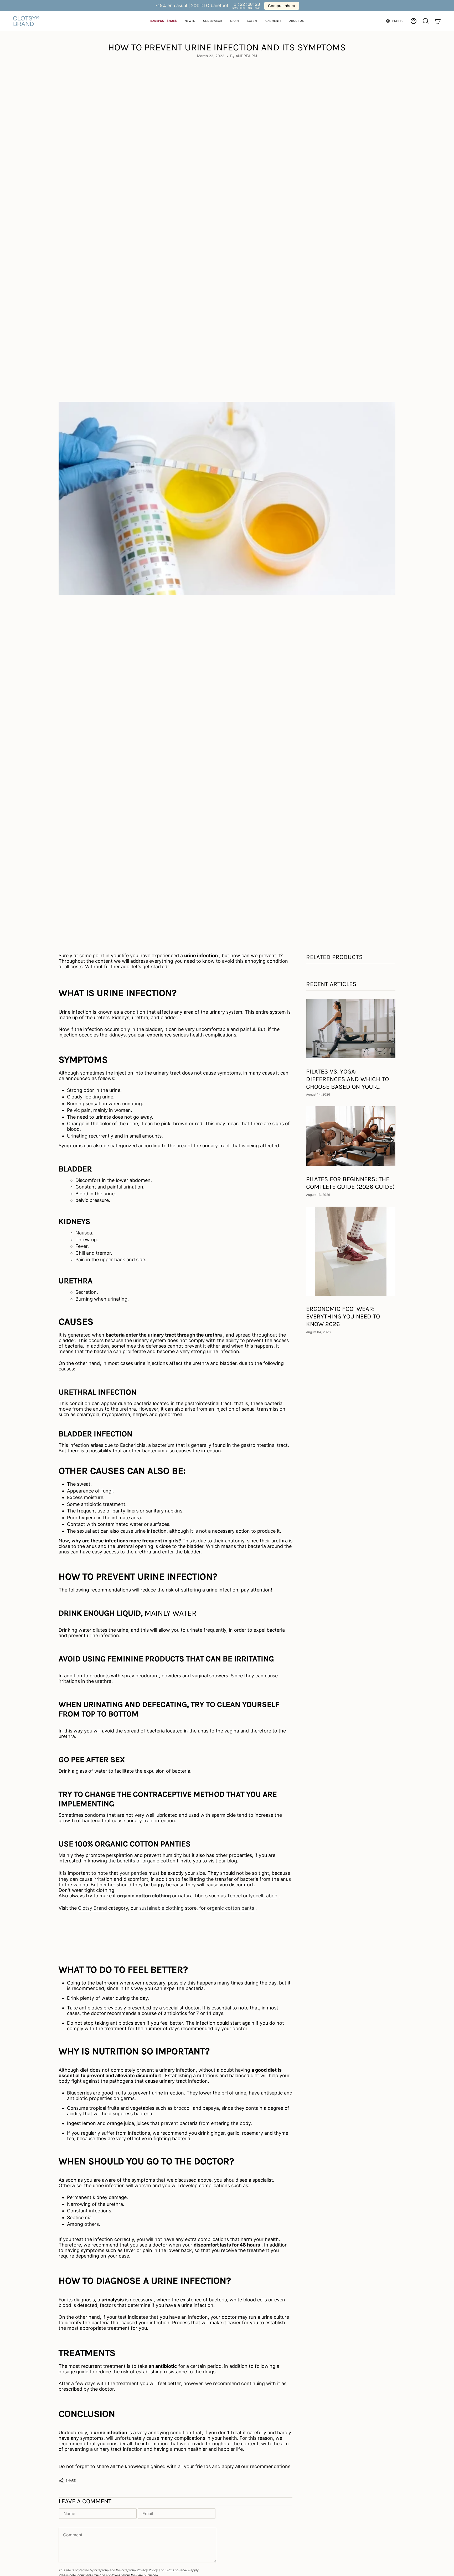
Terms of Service (177, 2570)
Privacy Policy (147, 2570)
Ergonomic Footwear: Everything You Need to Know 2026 (343, 1317)
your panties (133, 1873)
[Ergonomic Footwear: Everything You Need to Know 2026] (351, 1251)
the (142, 1861)
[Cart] (438, 21)
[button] (164, 21)
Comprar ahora (282, 6)
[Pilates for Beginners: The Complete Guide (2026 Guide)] (351, 1136)
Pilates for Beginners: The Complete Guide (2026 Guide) (350, 1183)
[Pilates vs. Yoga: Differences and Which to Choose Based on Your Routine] (351, 1029)
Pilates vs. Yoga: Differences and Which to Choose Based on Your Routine (347, 1079)
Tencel (234, 1896)
